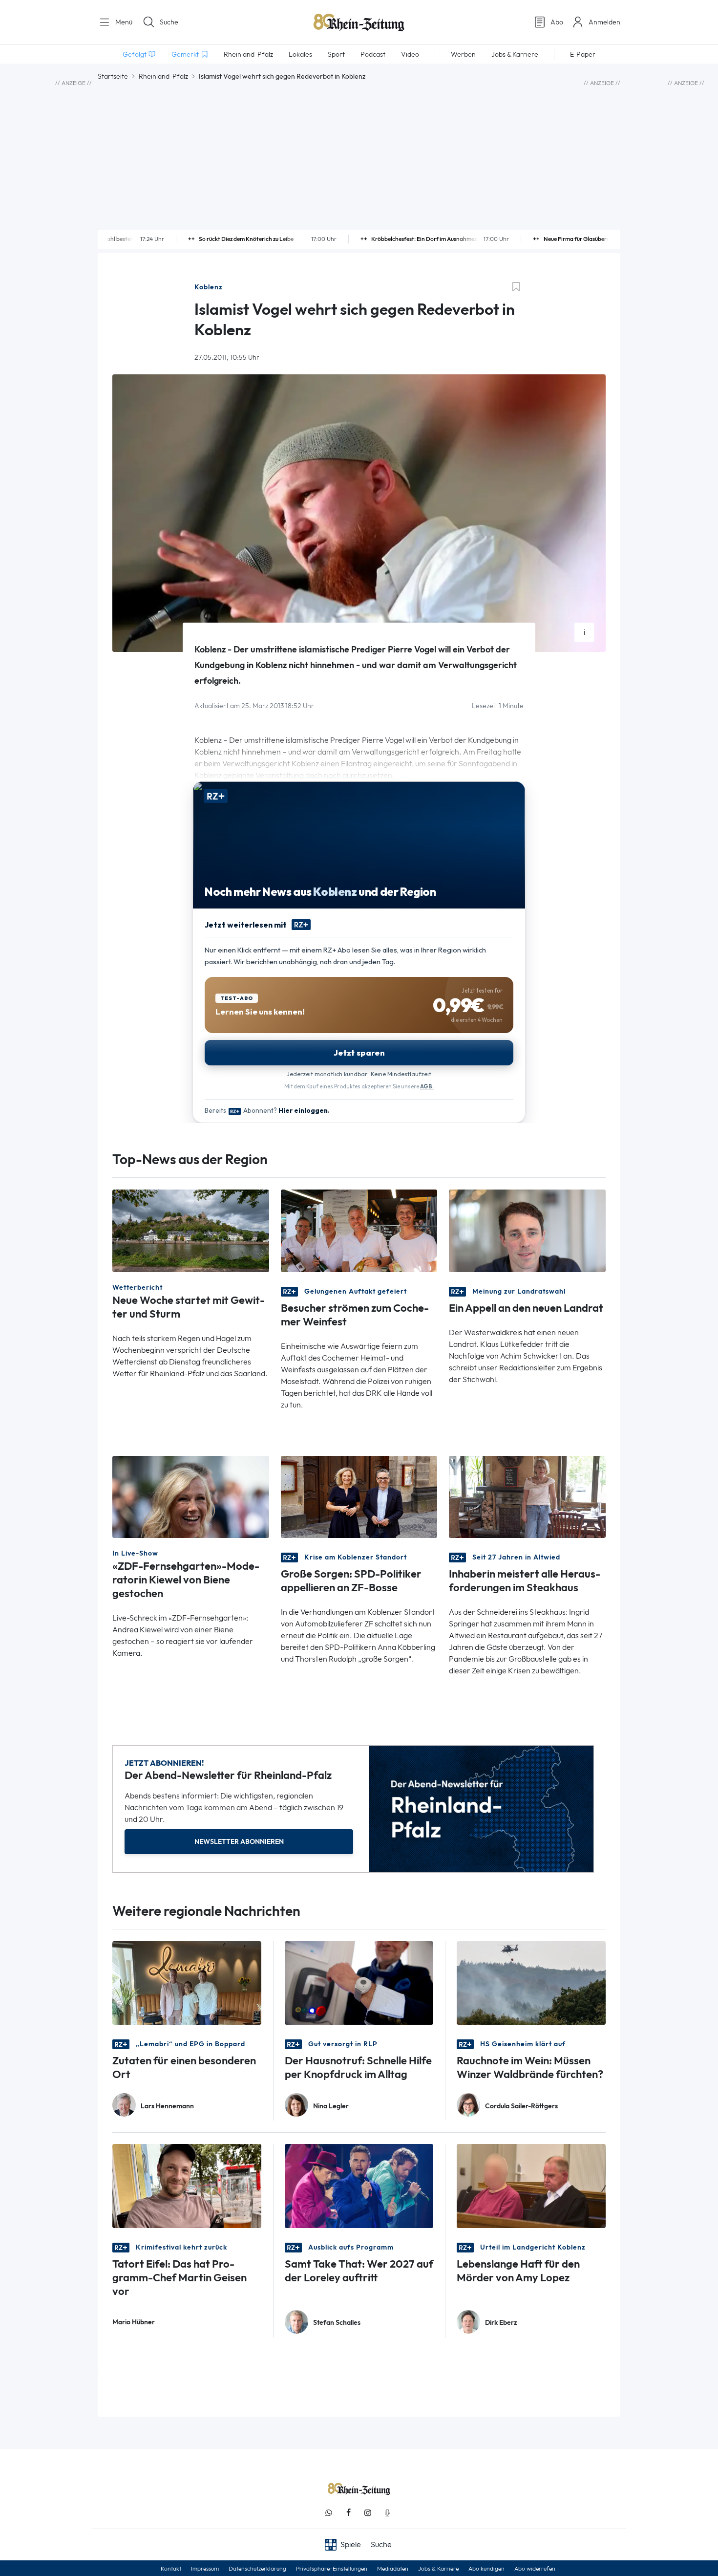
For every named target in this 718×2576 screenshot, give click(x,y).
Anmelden (604, 22)
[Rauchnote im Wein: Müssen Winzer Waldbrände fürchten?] (531, 1982)
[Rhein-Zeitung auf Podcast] (387, 2513)
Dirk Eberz (501, 2323)
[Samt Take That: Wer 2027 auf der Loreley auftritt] (359, 2185)
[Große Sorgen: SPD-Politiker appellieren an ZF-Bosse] (359, 1496)
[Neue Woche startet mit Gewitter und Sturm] (191, 1230)
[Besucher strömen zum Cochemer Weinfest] (359, 1230)
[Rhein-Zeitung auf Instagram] (368, 2513)
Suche (169, 22)
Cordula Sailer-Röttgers (521, 2106)
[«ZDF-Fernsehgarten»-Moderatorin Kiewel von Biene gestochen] (191, 1496)
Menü (123, 22)
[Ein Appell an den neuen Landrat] (527, 1230)
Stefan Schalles (337, 2323)
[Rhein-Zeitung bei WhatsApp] (329, 2513)
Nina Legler (331, 2106)
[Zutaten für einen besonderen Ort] (187, 1982)
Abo (557, 22)
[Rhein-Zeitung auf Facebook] (348, 2513)
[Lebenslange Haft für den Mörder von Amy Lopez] (531, 2185)
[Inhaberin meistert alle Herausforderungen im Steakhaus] (527, 1496)
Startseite (113, 76)
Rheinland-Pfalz (163, 76)
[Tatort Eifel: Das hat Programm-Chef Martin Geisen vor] (187, 2185)
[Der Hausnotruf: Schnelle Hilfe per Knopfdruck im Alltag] (359, 1982)
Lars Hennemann (167, 2106)
